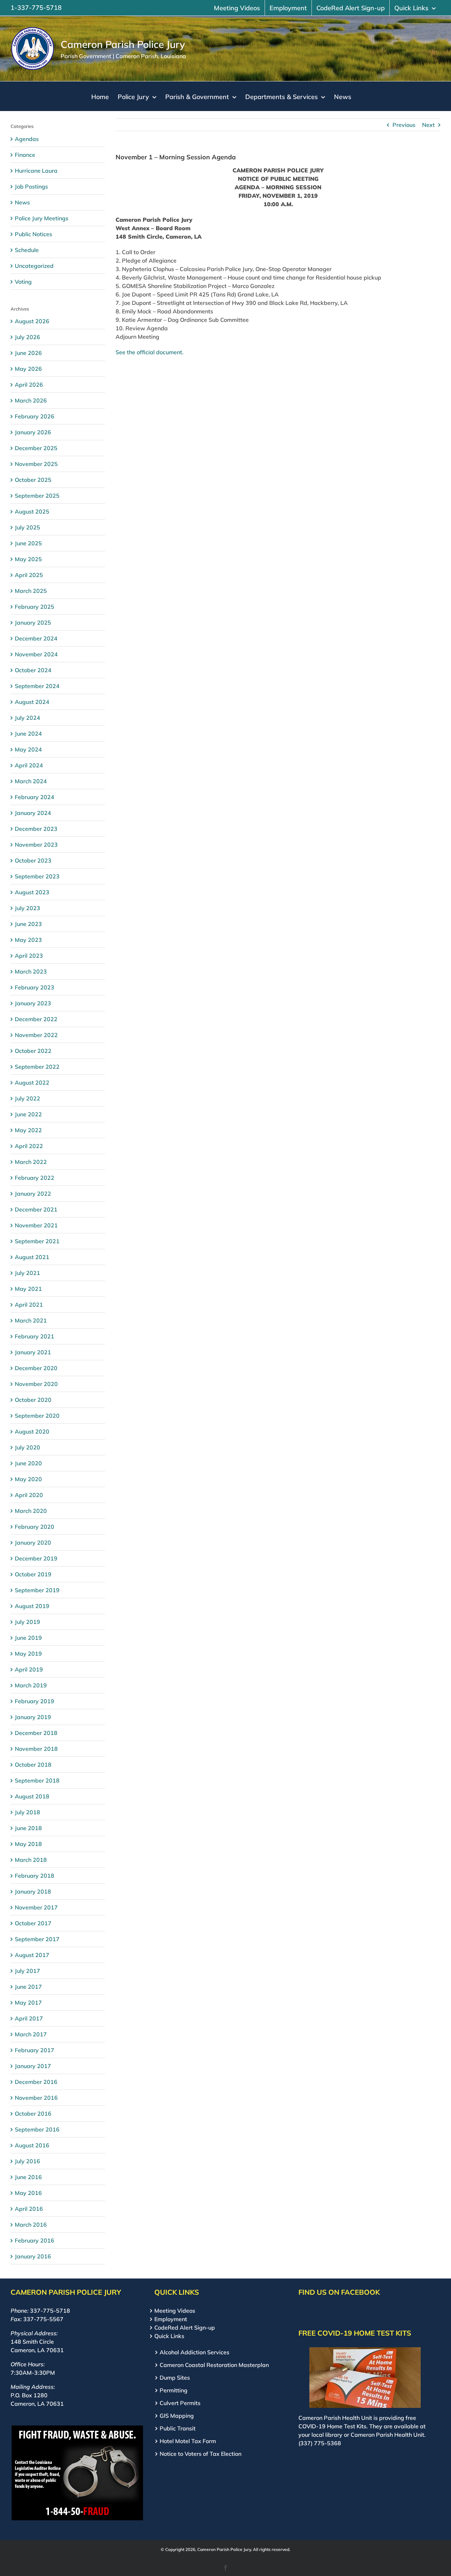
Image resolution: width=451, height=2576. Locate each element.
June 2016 (28, 2177)
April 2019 (29, 1669)
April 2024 (29, 765)
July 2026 (27, 337)
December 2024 (36, 638)
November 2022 (36, 1035)
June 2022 (28, 1114)
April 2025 (29, 575)
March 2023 (31, 971)
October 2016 (33, 2114)
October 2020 (33, 1400)
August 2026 (32, 321)
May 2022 (28, 1130)
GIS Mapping (177, 2416)
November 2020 (36, 1384)
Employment (171, 2319)
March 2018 (31, 1860)
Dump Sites (175, 2378)
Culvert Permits (180, 2403)
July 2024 (27, 718)
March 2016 (31, 2225)
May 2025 (28, 559)
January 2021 (33, 1352)
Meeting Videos (175, 2311)
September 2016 (37, 2129)
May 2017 (28, 2002)
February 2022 (35, 1178)
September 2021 (37, 1241)
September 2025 (37, 496)
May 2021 (28, 1289)
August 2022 (32, 1082)
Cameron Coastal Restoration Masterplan (214, 2365)
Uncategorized (34, 266)
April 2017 (29, 2018)
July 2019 (27, 1622)
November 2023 (36, 845)
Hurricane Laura (36, 171)
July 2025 (27, 527)
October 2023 (33, 860)
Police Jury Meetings (42, 218)
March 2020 (31, 1511)
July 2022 (27, 1098)
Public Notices (33, 234)
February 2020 (35, 1527)
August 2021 (32, 1257)
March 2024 (31, 781)
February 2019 (35, 1701)
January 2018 (33, 1891)
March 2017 (31, 2034)
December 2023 (36, 829)
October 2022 (33, 1051)
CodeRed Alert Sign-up (185, 2327)
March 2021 (31, 1320)
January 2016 (33, 2256)
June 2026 (28, 353)
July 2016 (27, 2161)
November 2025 (36, 464)
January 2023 (33, 1003)
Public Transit (178, 2428)
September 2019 (37, 1590)
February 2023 (35, 987)
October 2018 (33, 1765)
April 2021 (29, 1305)
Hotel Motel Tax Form (188, 2441)
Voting (23, 282)
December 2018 (36, 1733)
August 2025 (32, 511)
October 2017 (33, 1923)
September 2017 (37, 1939)
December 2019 (36, 1558)
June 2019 (28, 1638)
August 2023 (32, 892)
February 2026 (35, 416)
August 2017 (32, 1955)
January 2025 (33, 622)
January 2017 (33, 2066)
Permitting (174, 2390)
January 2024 (33, 813)
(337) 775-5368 (320, 2443)
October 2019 (33, 1574)
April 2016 (29, 2209)
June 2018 (28, 1828)
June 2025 (28, 543)
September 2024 (37, 686)
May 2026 (28, 369)
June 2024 (28, 734)
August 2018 (32, 1796)
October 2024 (33, 670)
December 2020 (36, 1368)
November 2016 (36, 2098)
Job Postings (31, 186)
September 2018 (37, 1780)
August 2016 (32, 2145)
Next (428, 125)
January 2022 (33, 1194)
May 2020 (28, 1479)
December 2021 (36, 1209)
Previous (404, 125)
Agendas (27, 139)
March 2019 (31, 1685)
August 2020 (32, 1431)
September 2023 (37, 876)
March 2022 (31, 1162)
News (22, 202)
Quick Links (169, 2336)
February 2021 (35, 1336)
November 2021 (36, 1225)
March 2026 (31, 400)
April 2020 (29, 1495)
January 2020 (33, 1542)
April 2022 (29, 1146)
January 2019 (33, 1717)
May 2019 (28, 1654)
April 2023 (29, 956)
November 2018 (36, 1749)
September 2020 (37, 1416)
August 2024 (32, 702)
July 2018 (27, 1812)
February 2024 (35, 797)
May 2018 (28, 1844)
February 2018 (35, 1876)
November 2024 (36, 654)
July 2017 (27, 1971)
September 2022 (37, 1067)
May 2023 (28, 940)
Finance (25, 155)
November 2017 (36, 1907)
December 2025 (36, 448)
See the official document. (150, 352)
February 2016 (35, 2240)
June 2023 (28, 924)
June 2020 (28, 1463)
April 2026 (29, 385)
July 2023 (27, 908)
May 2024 (28, 749)
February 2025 (35, 607)
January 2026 (33, 432)
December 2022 (36, 1019)
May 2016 (28, 2193)
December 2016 (36, 2082)
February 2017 (35, 2050)
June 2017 (28, 1987)
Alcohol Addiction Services (194, 2352)
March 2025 (31, 591)
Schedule (27, 250)
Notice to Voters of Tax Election (200, 2454)
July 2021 (27, 1273)
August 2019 (32, 1606)
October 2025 (33, 480)
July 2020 (27, 1447)
